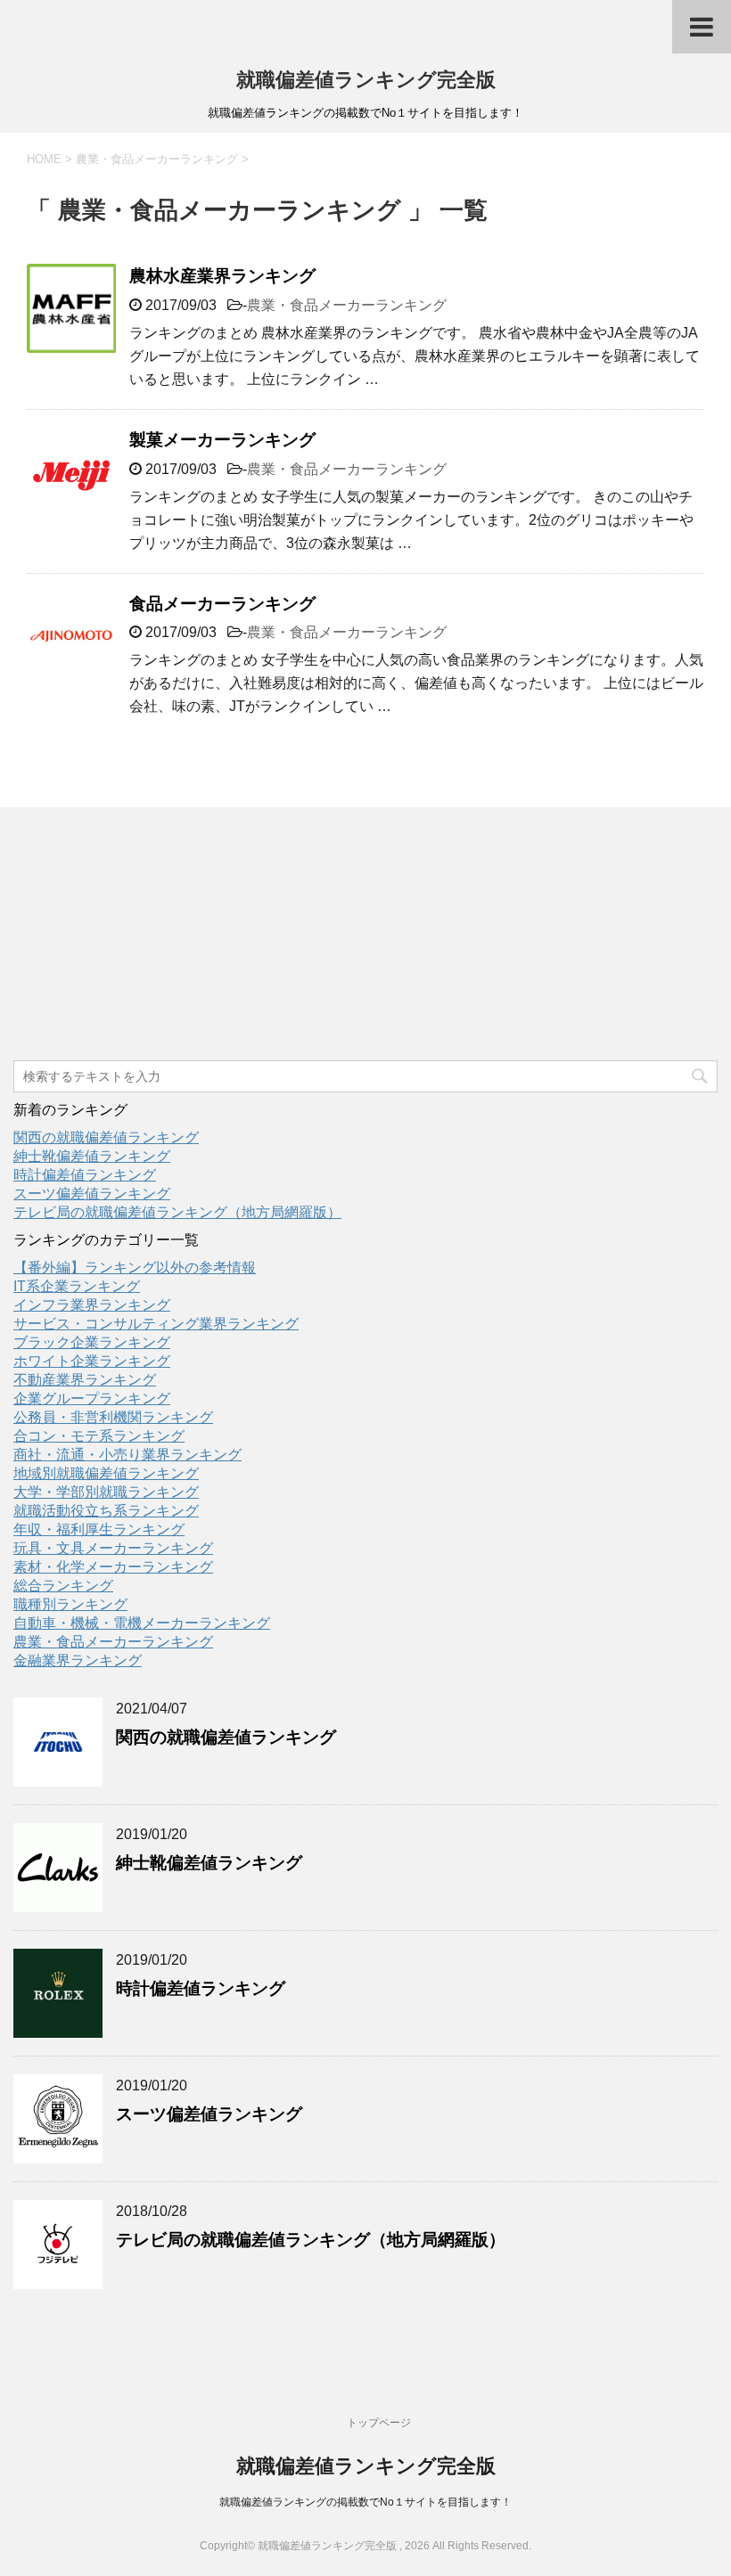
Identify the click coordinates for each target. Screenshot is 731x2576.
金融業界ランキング (78, 1660)
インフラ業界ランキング (92, 1305)
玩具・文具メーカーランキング (113, 1548)
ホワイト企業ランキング (92, 1361)
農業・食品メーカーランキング (347, 305)
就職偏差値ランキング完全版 (366, 80)
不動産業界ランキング (85, 1380)
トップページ (379, 2423)
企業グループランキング (92, 1398)
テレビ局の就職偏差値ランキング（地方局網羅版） (177, 1212)
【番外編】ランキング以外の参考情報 (135, 1268)
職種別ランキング (70, 1604)
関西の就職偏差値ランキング (106, 1137)
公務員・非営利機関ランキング (113, 1417)
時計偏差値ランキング (85, 1175)
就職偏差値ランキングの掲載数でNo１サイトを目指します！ (365, 2502)
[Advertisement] (147, 936)
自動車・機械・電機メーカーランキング (142, 1623)
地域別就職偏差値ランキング (106, 1473)
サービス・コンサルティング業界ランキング (156, 1324)
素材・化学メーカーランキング (113, 1567)
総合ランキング (63, 1586)
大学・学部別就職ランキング (106, 1492)
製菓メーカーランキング (222, 440)
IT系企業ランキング (77, 1286)
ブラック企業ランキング (92, 1342)
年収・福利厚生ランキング (99, 1529)
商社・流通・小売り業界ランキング (127, 1455)
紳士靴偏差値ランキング (92, 1156)
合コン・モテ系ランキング (99, 1436)
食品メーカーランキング (222, 604)
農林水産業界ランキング (222, 276)
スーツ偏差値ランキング (92, 1194)
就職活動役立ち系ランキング (106, 1511)
